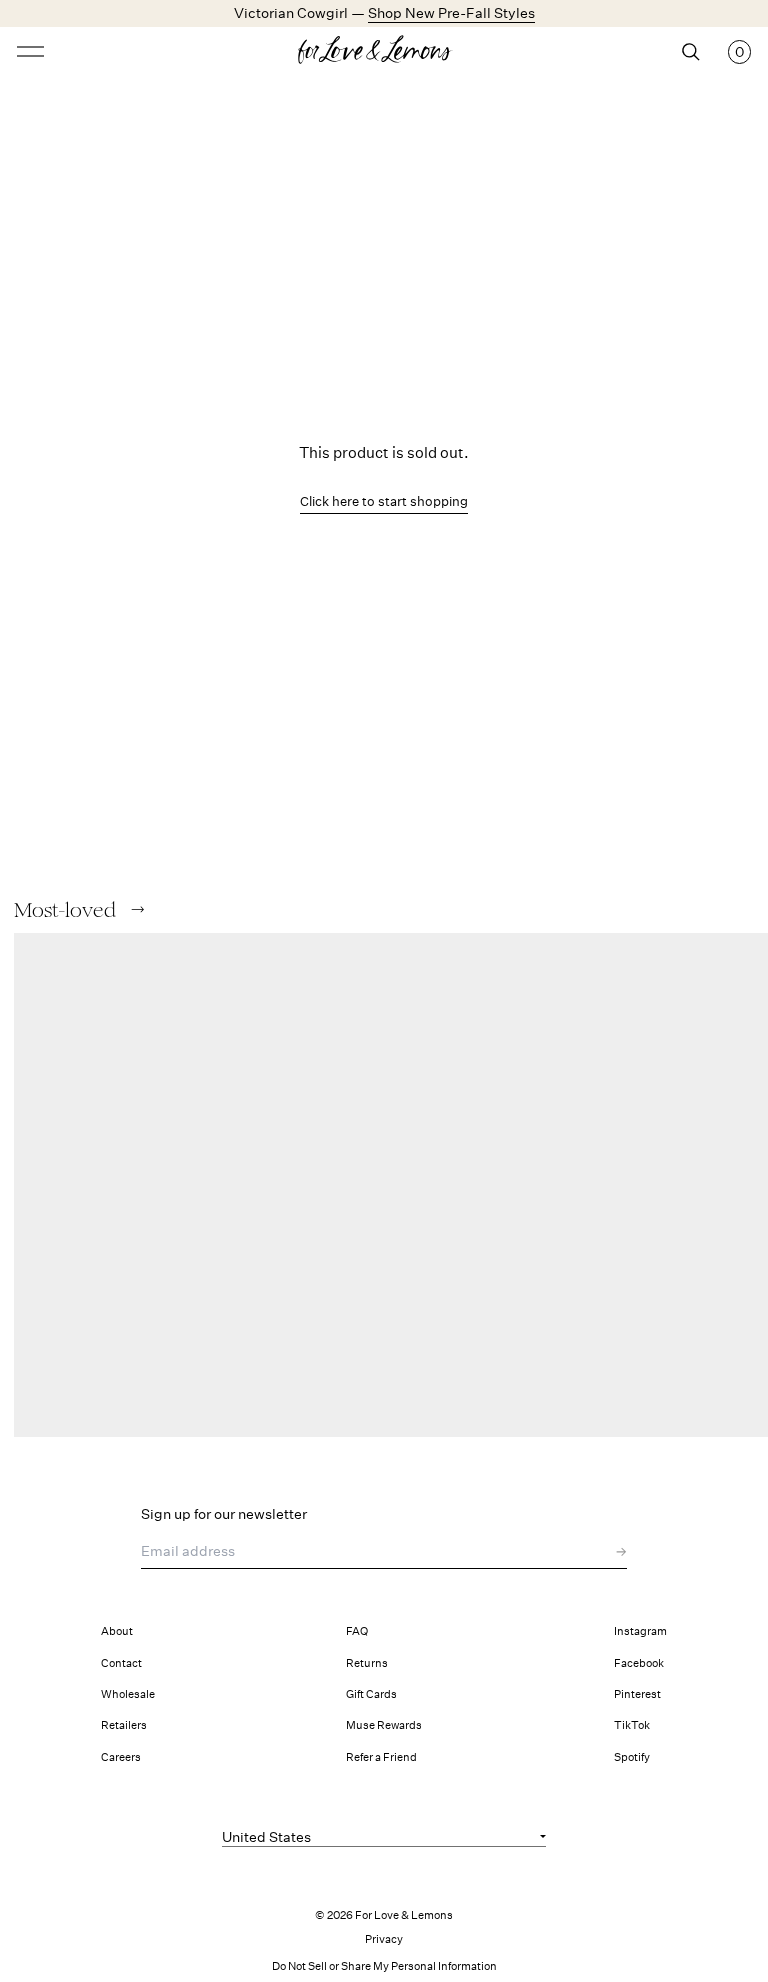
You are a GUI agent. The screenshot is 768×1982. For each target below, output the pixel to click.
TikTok (632, 1725)
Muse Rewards (384, 1725)
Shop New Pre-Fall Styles (451, 13)
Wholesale (128, 1694)
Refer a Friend (381, 1757)
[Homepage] (384, 52)
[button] (137, 909)
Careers (121, 1757)
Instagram (640, 1631)
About (117, 1631)
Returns (367, 1663)
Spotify (632, 1757)
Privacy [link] (384, 1939)
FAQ (357, 1631)
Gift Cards (371, 1694)
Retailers (124, 1725)
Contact (121, 1663)
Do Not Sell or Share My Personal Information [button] (384, 1966)
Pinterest (637, 1694)
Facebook (639, 1663)
